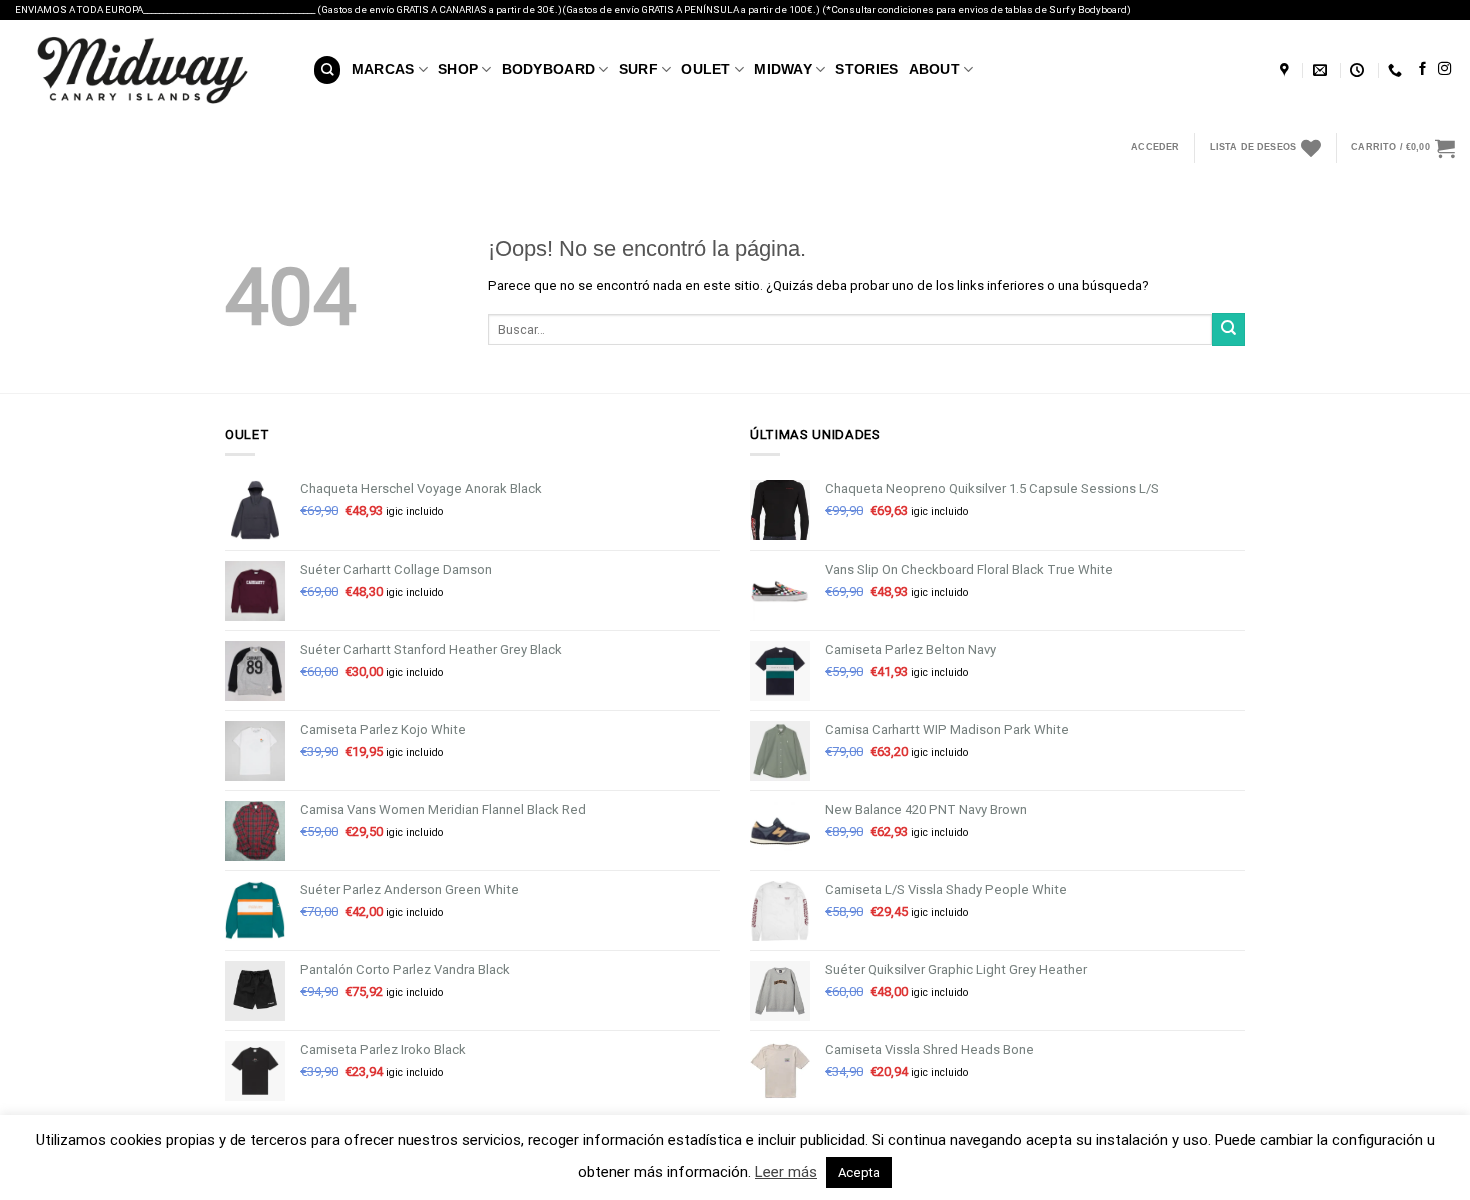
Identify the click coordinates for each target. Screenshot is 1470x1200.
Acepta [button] (859, 1172)
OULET (705, 69)
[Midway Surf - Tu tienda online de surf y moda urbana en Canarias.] (149, 70)
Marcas (383, 69)
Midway (783, 69)
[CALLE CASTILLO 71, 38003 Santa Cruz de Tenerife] (1287, 70)
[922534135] (1397, 70)
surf (638, 69)
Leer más (786, 1172)
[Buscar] (327, 69)
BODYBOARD (549, 69)
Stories (866, 69)
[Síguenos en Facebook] (1422, 69)
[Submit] (1228, 329)
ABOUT (934, 69)
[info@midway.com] (1322, 70)
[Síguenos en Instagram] (1444, 69)
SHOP (458, 69)
